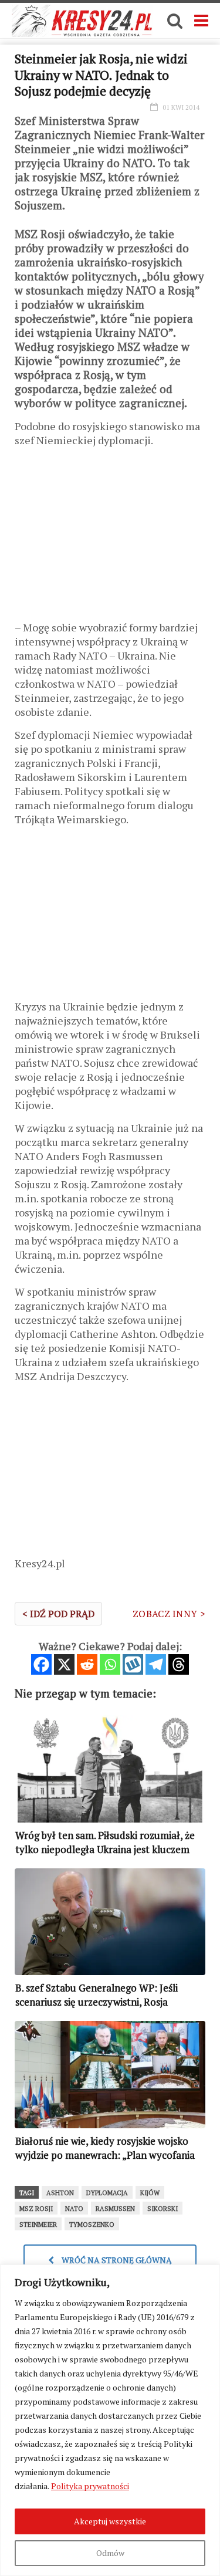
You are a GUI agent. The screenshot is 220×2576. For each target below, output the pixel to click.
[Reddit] (87, 1664)
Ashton (60, 2193)
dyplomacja (107, 2193)
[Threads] (179, 1664)
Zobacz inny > (169, 1614)
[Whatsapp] (110, 1664)
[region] (110, 2420)
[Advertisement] (110, 538)
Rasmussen (115, 2209)
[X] (64, 1664)
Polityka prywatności (90, 2486)
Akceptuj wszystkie (110, 2521)
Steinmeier (38, 2225)
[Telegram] (156, 1664)
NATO (74, 2209)
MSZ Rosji (36, 2209)
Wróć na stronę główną (116, 2260)
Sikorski (163, 2209)
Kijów (150, 2193)
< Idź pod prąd (58, 1614)
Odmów (110, 2553)
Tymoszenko (92, 2225)
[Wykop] (133, 1664)
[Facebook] (41, 1664)
